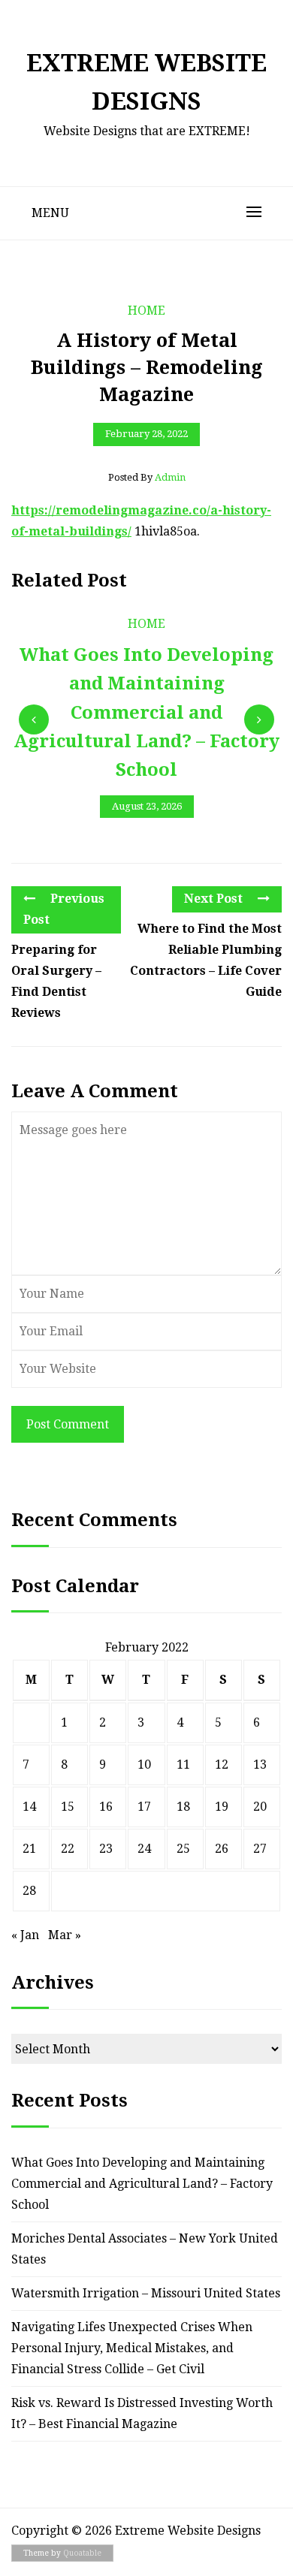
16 (106, 1807)
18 (183, 1807)
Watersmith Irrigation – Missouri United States (146, 2293)
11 (183, 1765)
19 (222, 1807)
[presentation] (34, 719)
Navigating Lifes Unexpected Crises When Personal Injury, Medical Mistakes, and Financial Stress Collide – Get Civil (132, 2348)
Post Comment (68, 1424)
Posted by (147, 477)
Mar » (65, 1935)
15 (68, 1807)
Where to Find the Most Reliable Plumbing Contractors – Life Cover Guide (206, 960)
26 (222, 1849)
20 (260, 1807)
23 (106, 1849)
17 (144, 1807)
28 (29, 1891)
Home (146, 311)
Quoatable (82, 2553)
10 (144, 1765)
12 (222, 1765)
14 (29, 1807)
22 (68, 1849)
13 (260, 1765)
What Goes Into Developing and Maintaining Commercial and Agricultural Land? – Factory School (142, 2184)
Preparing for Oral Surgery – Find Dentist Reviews (56, 981)
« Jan (25, 1935)
